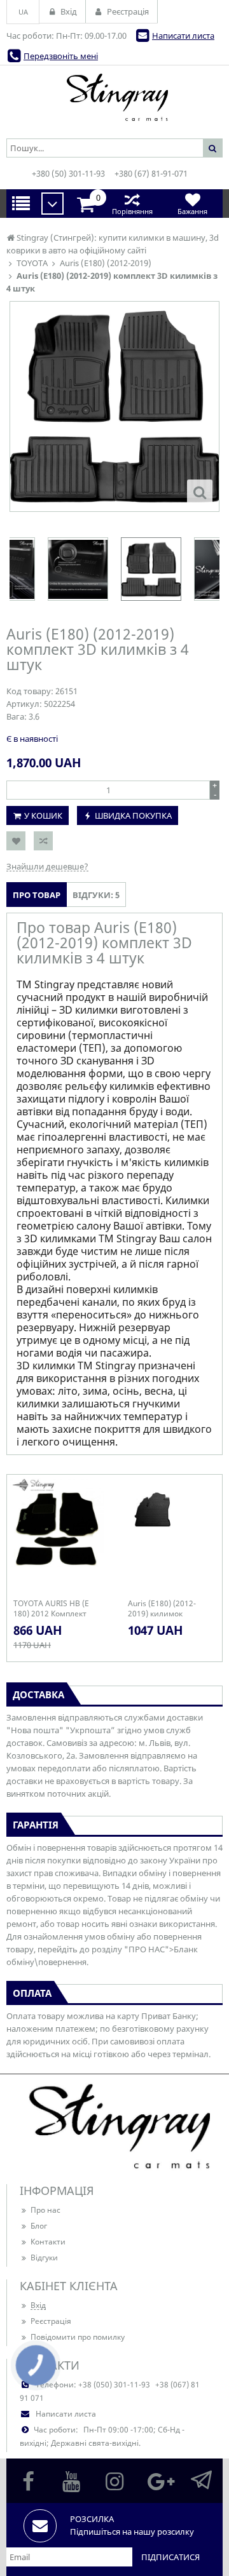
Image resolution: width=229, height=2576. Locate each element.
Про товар (37, 895)
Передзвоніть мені (61, 56)
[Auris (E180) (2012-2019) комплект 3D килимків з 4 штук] (200, 492)
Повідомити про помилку (78, 2337)
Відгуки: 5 (96, 895)
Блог (39, 2226)
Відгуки (44, 2257)
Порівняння (132, 211)
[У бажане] (16, 841)
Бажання (192, 211)
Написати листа (183, 36)
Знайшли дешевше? (47, 866)
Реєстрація (51, 2321)
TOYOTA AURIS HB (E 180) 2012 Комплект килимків (51, 1609)
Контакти (48, 2242)
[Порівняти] (43, 841)
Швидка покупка (133, 815)
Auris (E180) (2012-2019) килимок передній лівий (162, 1609)
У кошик (43, 815)
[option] (114, 406)
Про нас (45, 2210)
